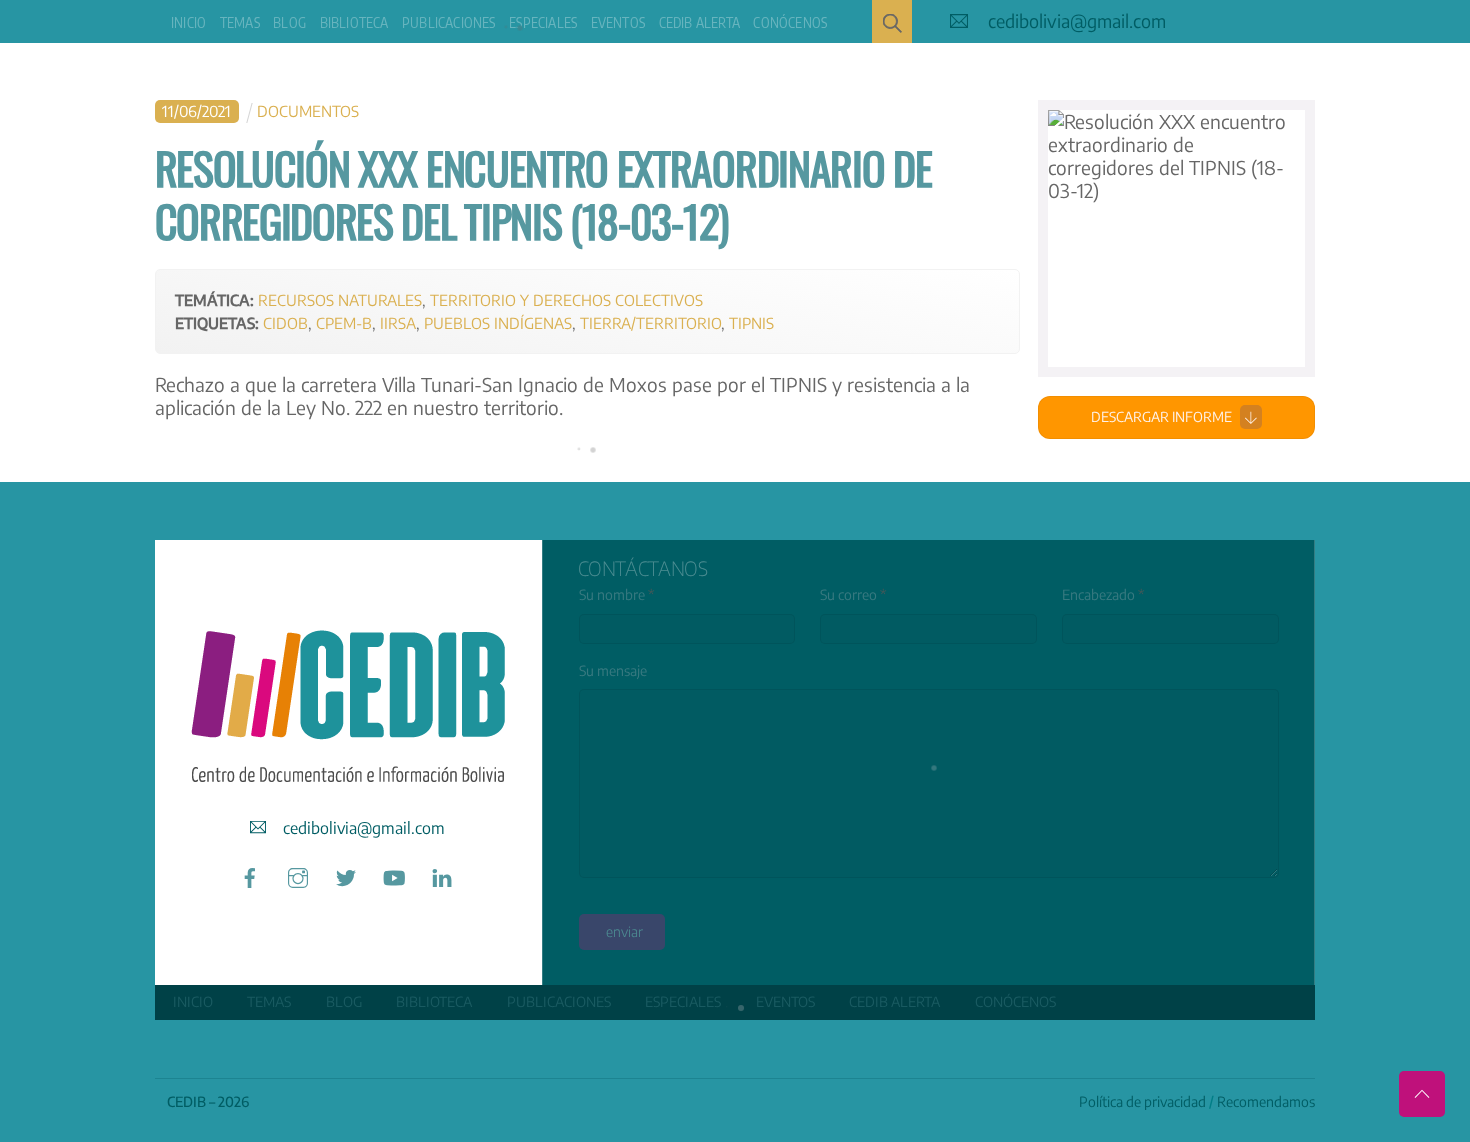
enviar (624, 931)
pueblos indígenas (498, 322)
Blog (289, 22)
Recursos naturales (340, 299)
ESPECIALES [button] (543, 22)
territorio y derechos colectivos (566, 299)
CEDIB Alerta (699, 22)
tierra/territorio (650, 322)
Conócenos (790, 22)
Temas (240, 22)
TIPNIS (751, 322)
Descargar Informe (1161, 416)
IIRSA (398, 322)
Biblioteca (354, 22)
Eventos (618, 22)
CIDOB (285, 322)
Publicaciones (449, 22)
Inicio (188, 22)
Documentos (308, 110)
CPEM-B (344, 322)
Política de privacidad (1142, 1101)
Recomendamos (1266, 1101)
